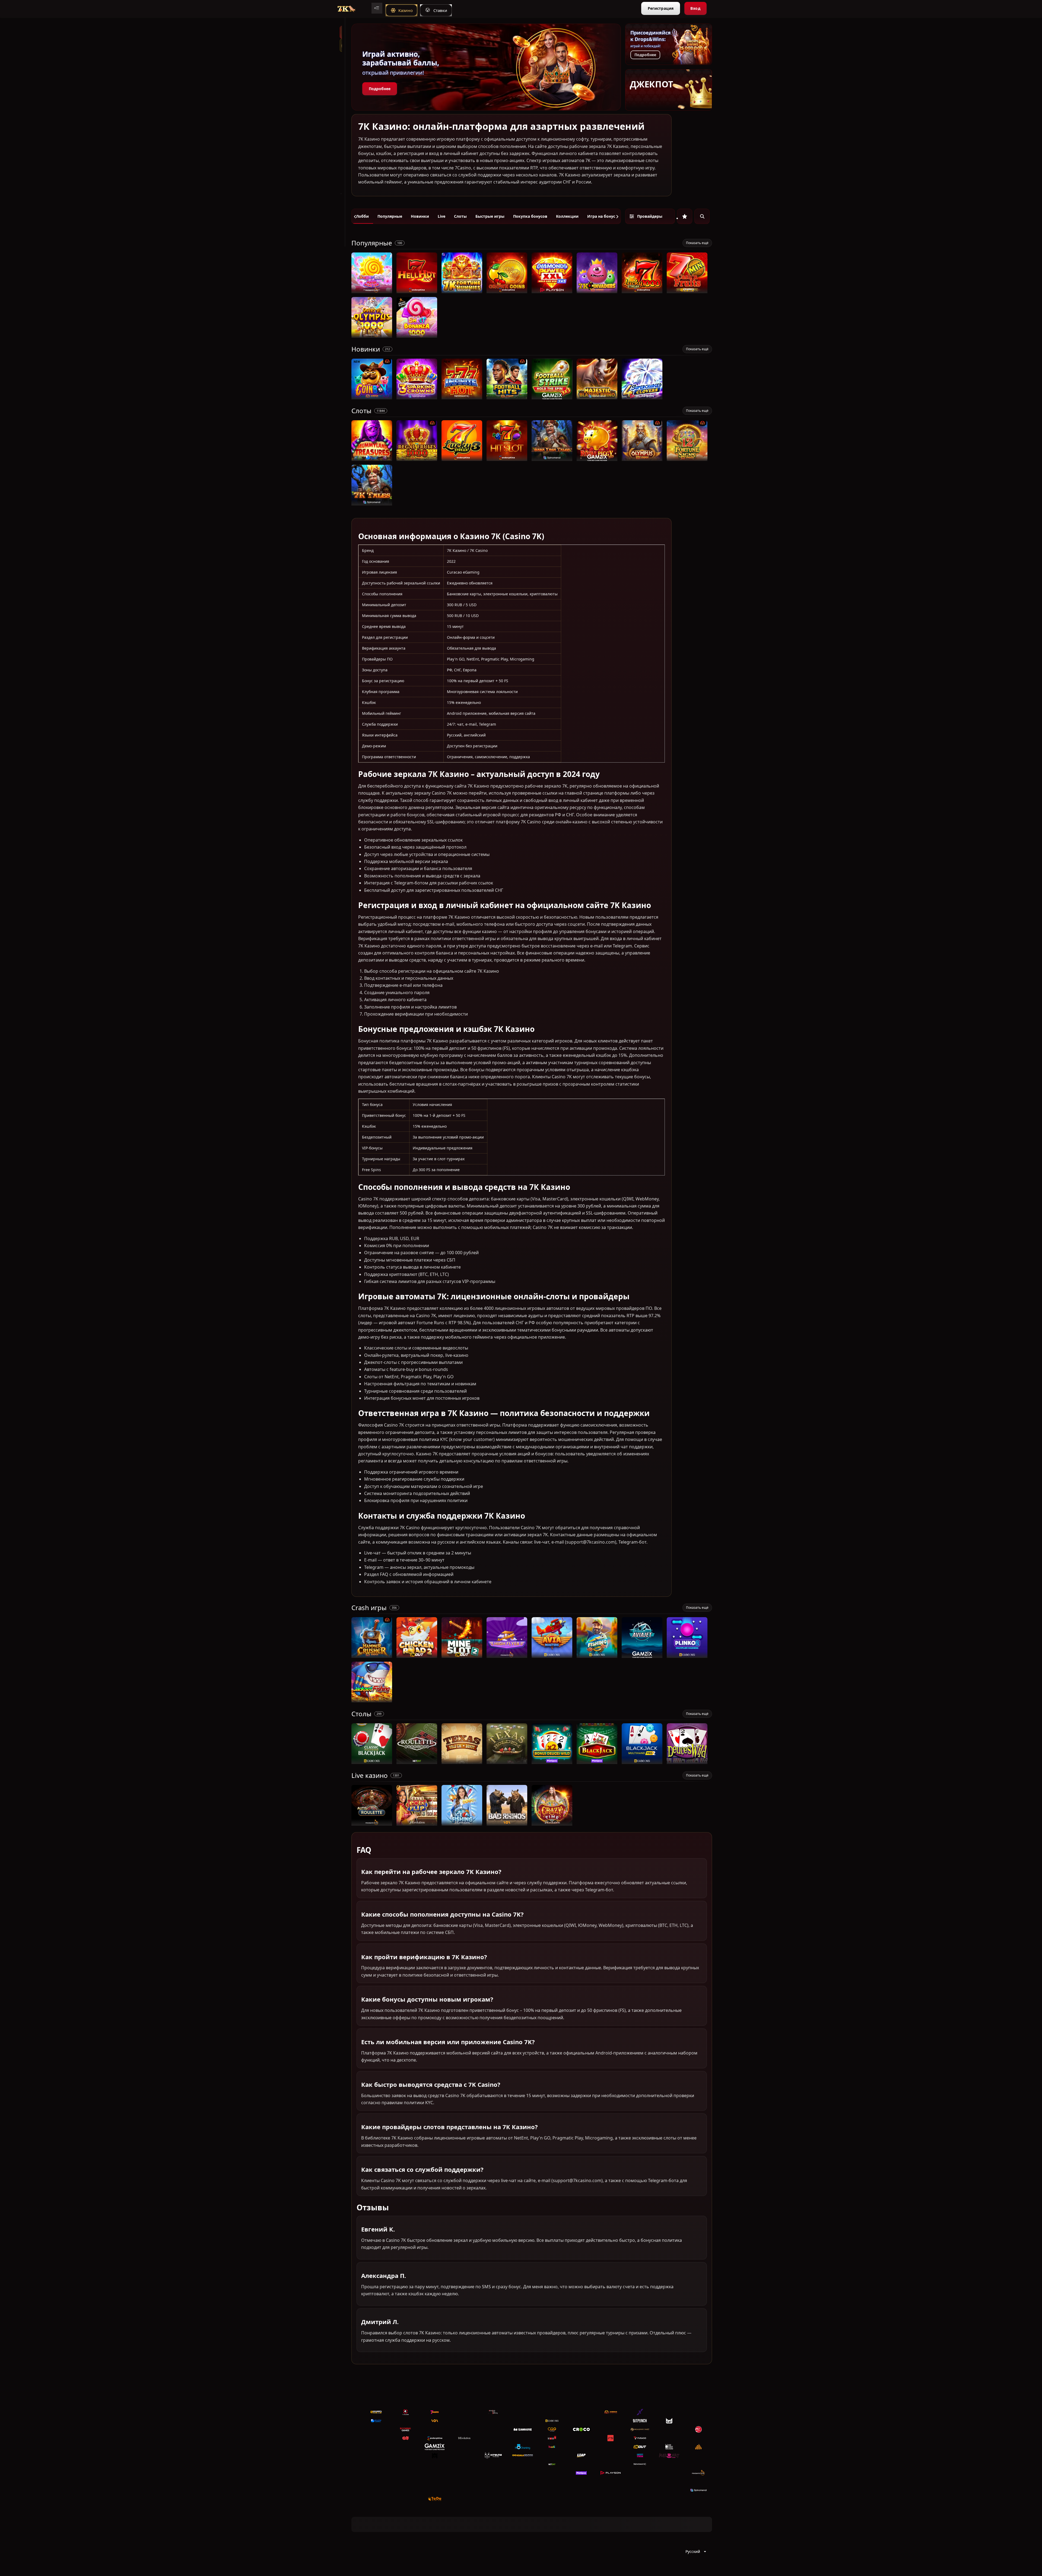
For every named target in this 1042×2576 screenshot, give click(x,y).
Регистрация (661, 8)
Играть (372, 290)
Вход (695, 8)
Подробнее (380, 89)
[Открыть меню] (377, 8)
